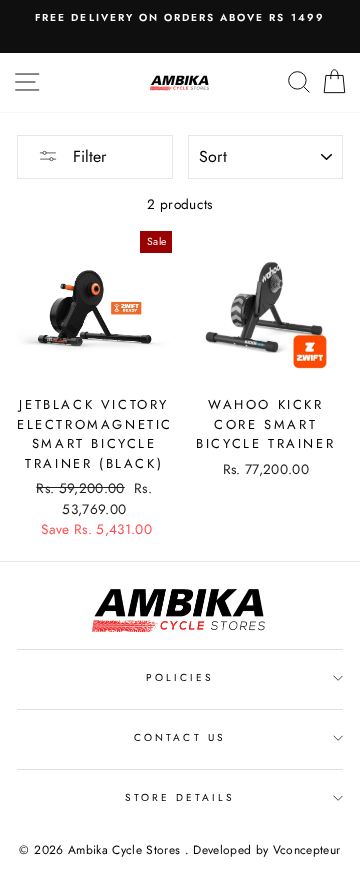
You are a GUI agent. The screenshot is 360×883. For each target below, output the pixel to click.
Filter (87, 156)
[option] (180, 18)
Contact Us (180, 737)
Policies (180, 677)
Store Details (180, 797)
